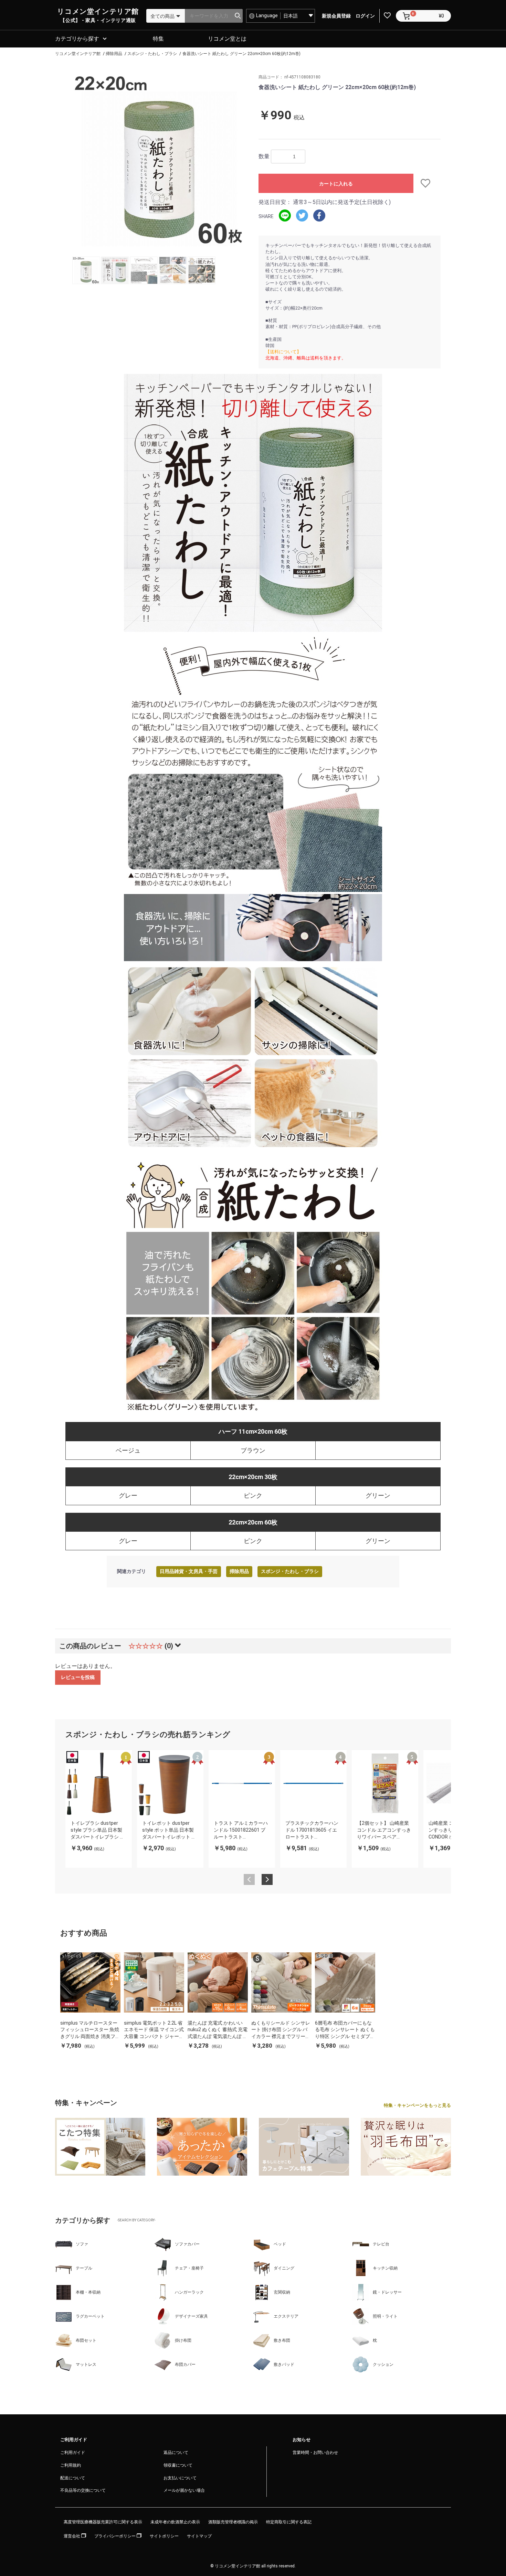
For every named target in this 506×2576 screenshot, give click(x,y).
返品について (176, 2453)
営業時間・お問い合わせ (315, 2453)
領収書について (178, 2465)
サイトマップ (199, 2536)
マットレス (86, 2364)
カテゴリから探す (77, 39)
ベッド (280, 2244)
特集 (158, 39)
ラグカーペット (90, 2316)
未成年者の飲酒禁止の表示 (175, 2522)
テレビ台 (381, 2244)
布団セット (86, 2340)
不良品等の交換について (83, 2490)
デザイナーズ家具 (191, 2316)
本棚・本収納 (88, 2292)
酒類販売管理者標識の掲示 (233, 2522)
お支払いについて (180, 2478)
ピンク (253, 1495)
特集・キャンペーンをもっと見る (417, 2105)
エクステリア (286, 2316)
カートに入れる (336, 184)
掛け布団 (183, 2340)
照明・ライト (385, 2316)
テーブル (84, 2268)
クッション (383, 2364)
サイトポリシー (164, 2536)
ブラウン (253, 1450)
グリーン (378, 1495)
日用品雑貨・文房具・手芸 (189, 1571)
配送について (73, 2478)
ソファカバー (187, 2244)
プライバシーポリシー (115, 2536)
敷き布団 (282, 2340)
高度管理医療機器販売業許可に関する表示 (103, 2522)
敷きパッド (284, 2364)
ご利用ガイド (73, 2453)
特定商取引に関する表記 (289, 2522)
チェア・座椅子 (189, 2268)
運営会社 (72, 2536)
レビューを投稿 (78, 1677)
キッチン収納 (385, 2268)
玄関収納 (282, 2292)
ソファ (82, 2244)
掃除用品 (239, 1571)
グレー (128, 1495)
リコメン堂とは (227, 39)
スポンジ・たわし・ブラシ (290, 1571)
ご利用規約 (71, 2465)
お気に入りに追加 (427, 183)
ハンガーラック (189, 2292)
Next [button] (267, 1879)
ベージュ (128, 1450)
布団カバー (185, 2364)
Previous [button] (249, 1879)
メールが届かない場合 (184, 2490)
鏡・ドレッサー (387, 2292)
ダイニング (284, 2268)
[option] (159, 160)
